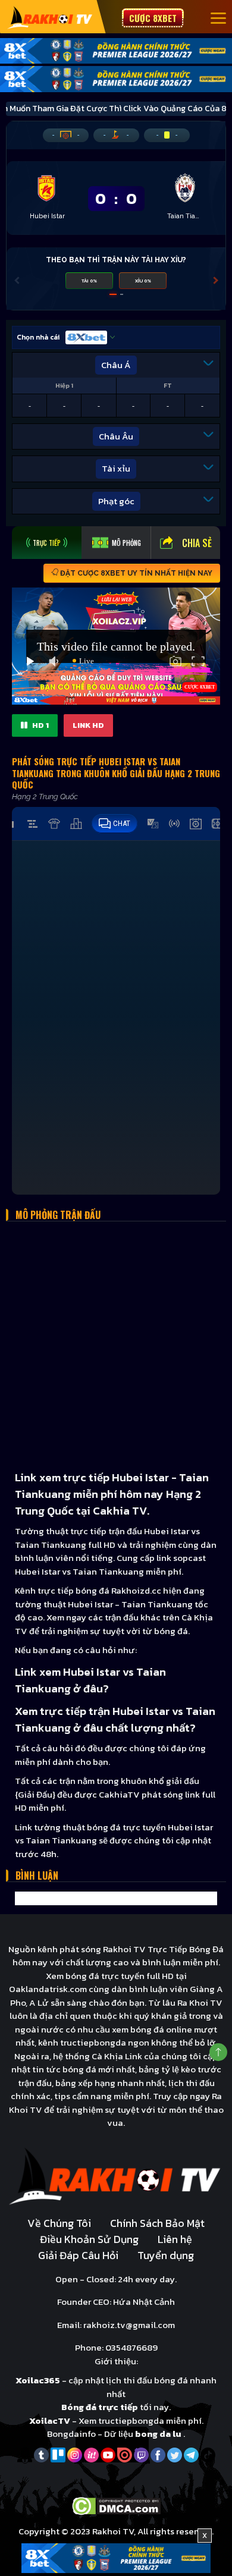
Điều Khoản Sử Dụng (89, 2239)
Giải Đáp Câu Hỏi (78, 2255)
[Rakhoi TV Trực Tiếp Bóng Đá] (50, 17)
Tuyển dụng (166, 2255)
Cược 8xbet (153, 18)
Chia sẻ (197, 543)
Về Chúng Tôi (59, 2223)
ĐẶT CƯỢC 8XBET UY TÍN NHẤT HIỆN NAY (135, 573)
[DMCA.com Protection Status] (116, 2505)
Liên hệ (175, 2239)
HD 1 (40, 725)
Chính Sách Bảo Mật (157, 2223)
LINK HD (88, 725)
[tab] (47, 543)
